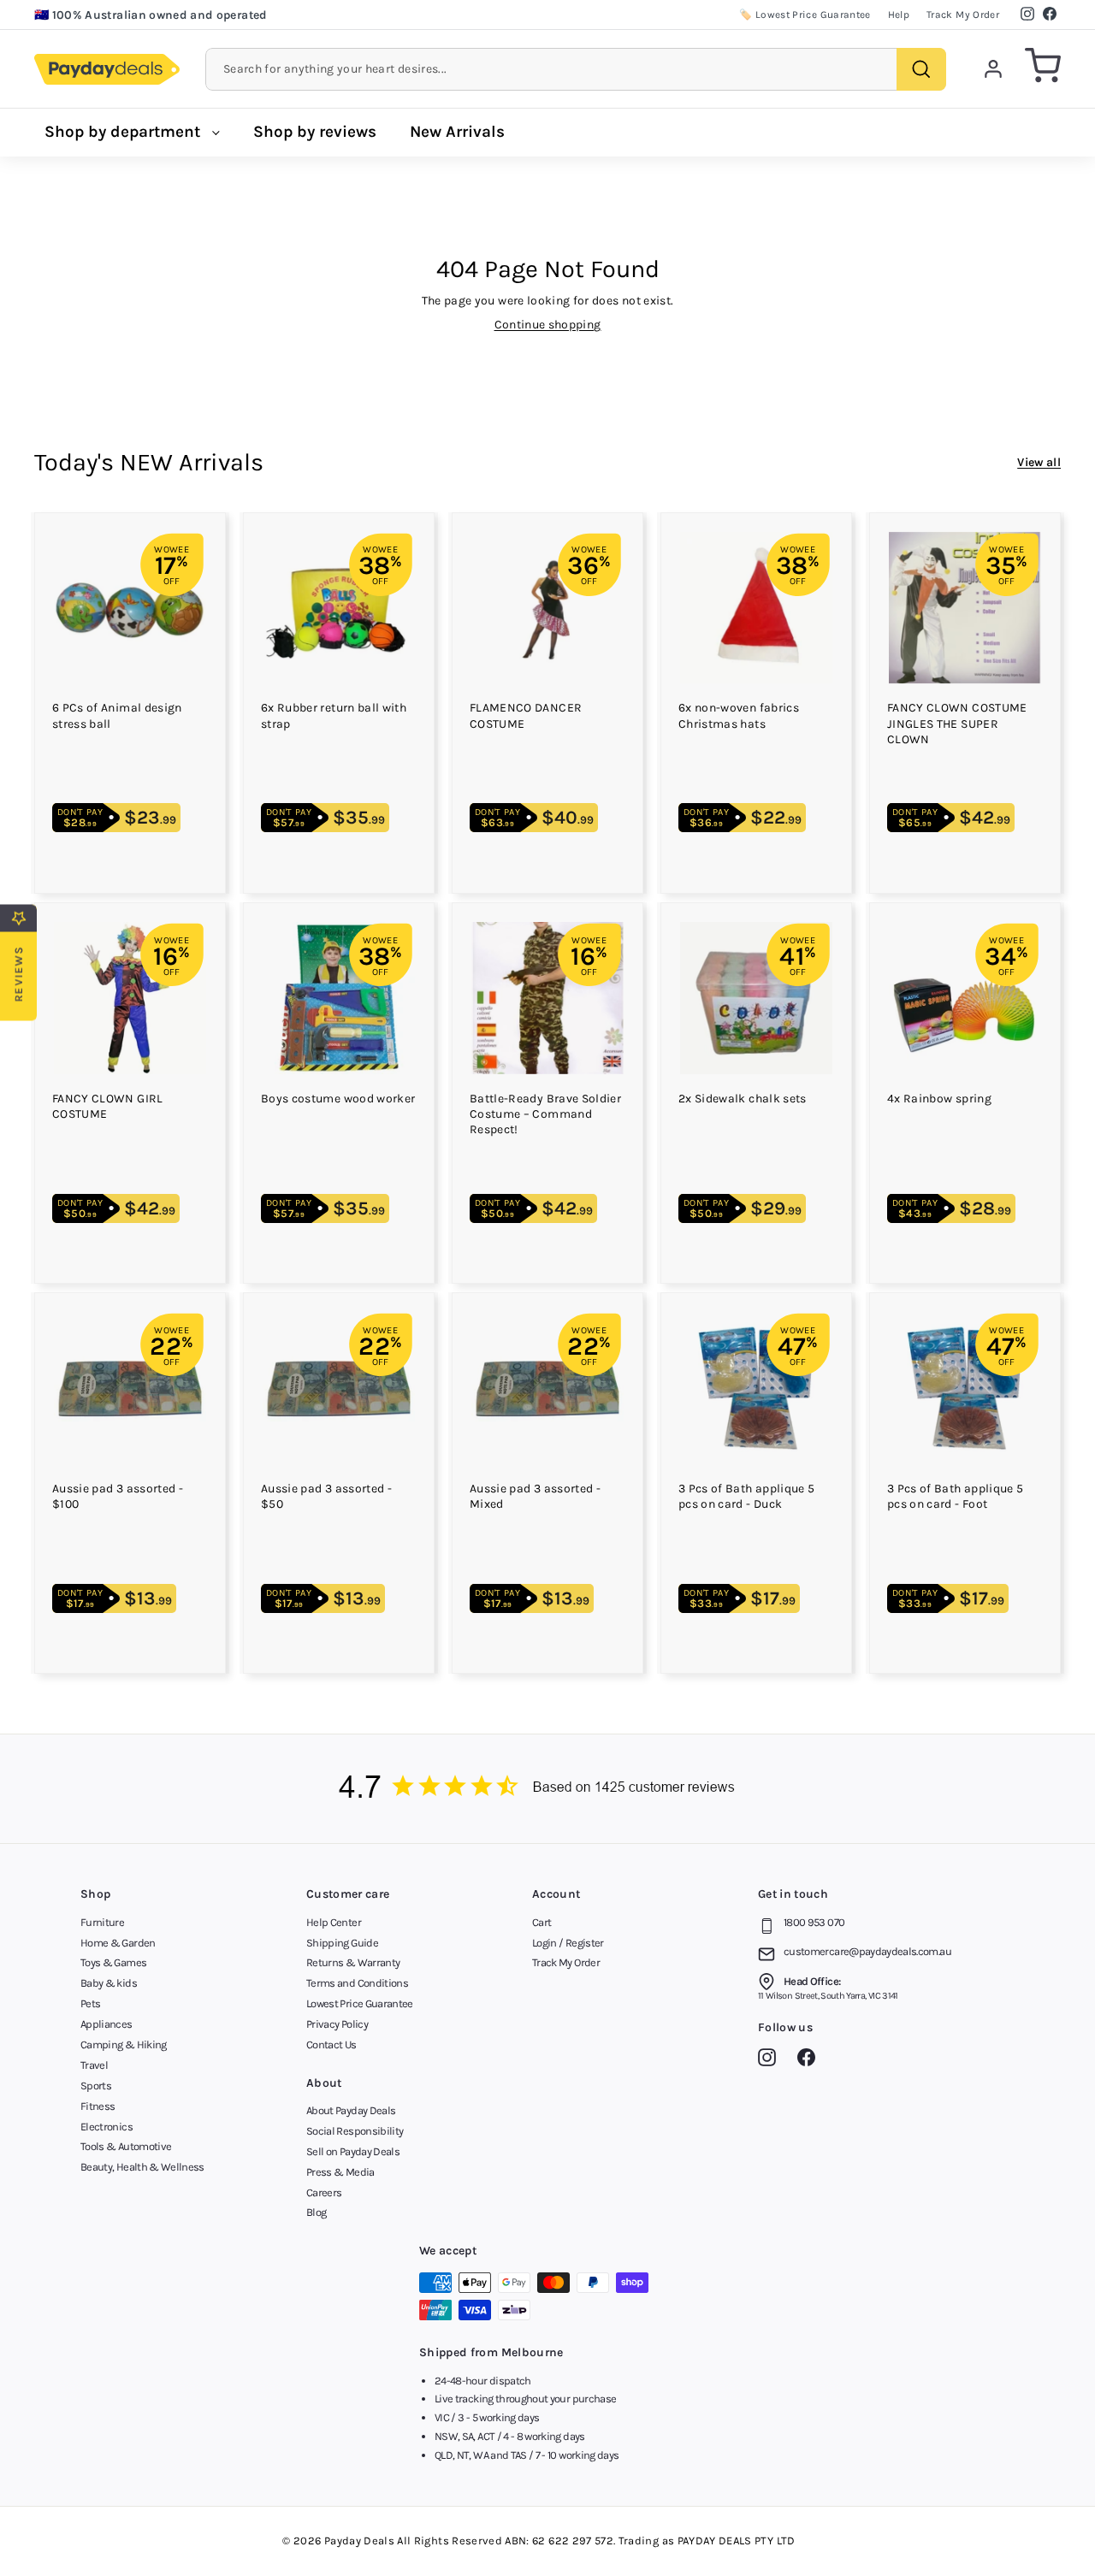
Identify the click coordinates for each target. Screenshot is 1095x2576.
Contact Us (331, 2044)
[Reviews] (547, 1789)
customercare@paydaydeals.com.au (867, 1951)
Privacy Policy (337, 2024)
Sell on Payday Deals (353, 2151)
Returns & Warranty (353, 1962)
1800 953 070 (814, 1922)
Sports (96, 2086)
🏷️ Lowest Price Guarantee (805, 15)
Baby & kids (109, 1983)
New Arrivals (457, 132)
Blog (316, 2212)
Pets (90, 2003)
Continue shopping (548, 325)
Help (899, 15)
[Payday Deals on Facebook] (811, 2060)
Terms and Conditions (357, 1983)
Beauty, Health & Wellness (142, 2167)
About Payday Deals (351, 2110)
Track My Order (963, 15)
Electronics (107, 2127)
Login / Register (568, 1943)
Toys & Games (113, 1962)
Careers (324, 2192)
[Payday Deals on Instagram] (771, 2060)
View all (1039, 462)
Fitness (98, 2106)
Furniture (102, 1922)
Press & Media (340, 2172)
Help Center (334, 1922)
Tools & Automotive (126, 2146)
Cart (542, 1922)
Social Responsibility (355, 2131)
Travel (94, 2065)
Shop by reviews (315, 132)
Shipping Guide (342, 1943)
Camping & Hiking (124, 2044)
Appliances (107, 2024)
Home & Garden (118, 1943)
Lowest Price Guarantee (360, 2003)
